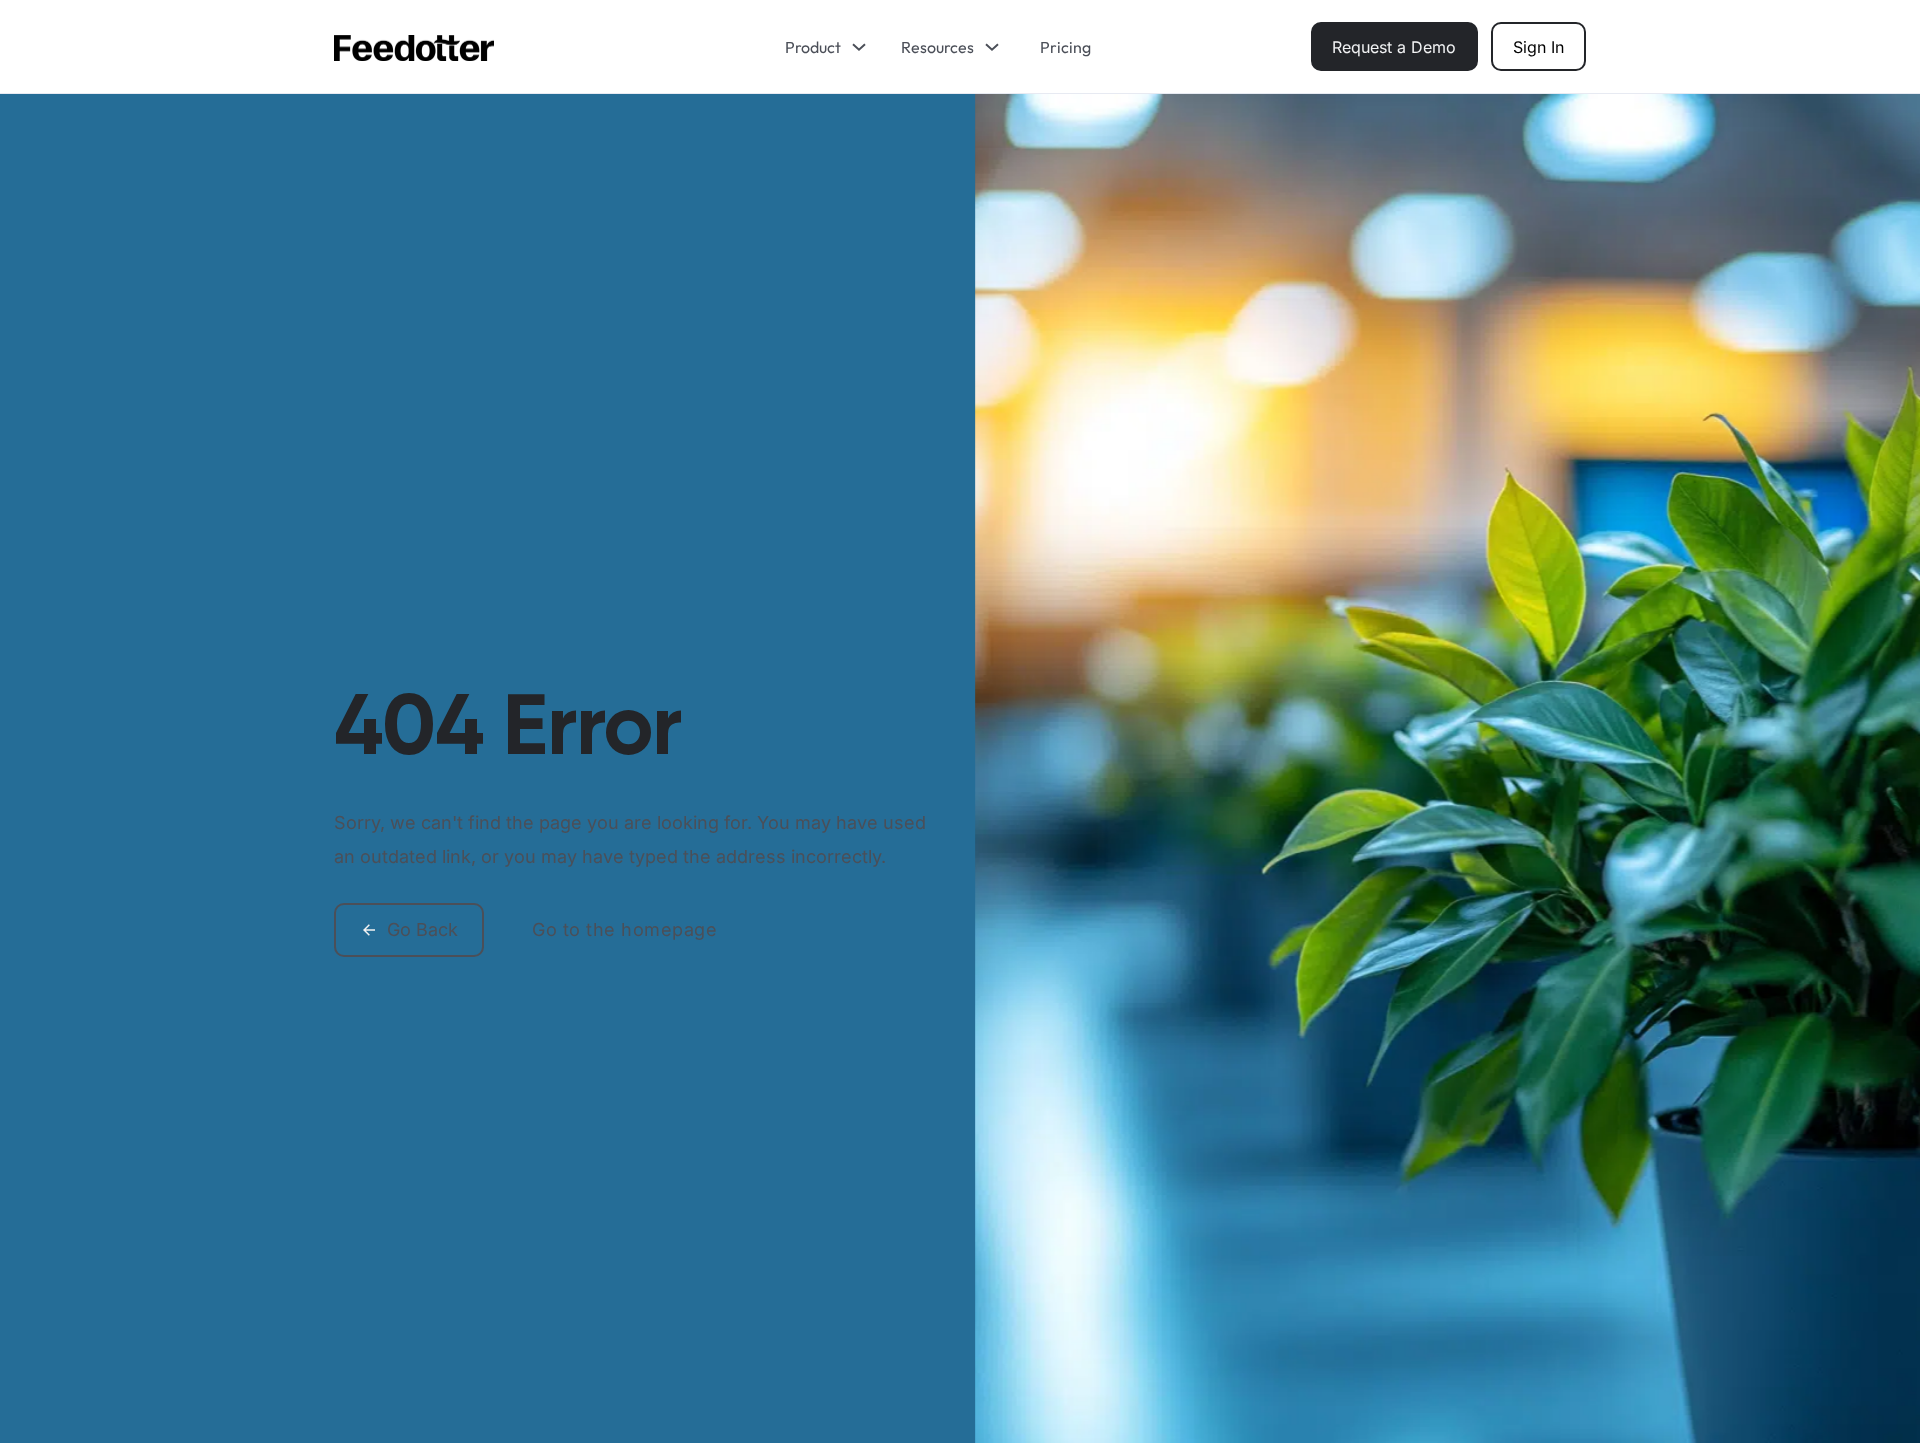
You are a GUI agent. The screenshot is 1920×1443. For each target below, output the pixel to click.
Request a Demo (1394, 47)
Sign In (1538, 47)
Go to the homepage (624, 929)
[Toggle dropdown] (866, 46)
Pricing (1065, 47)
